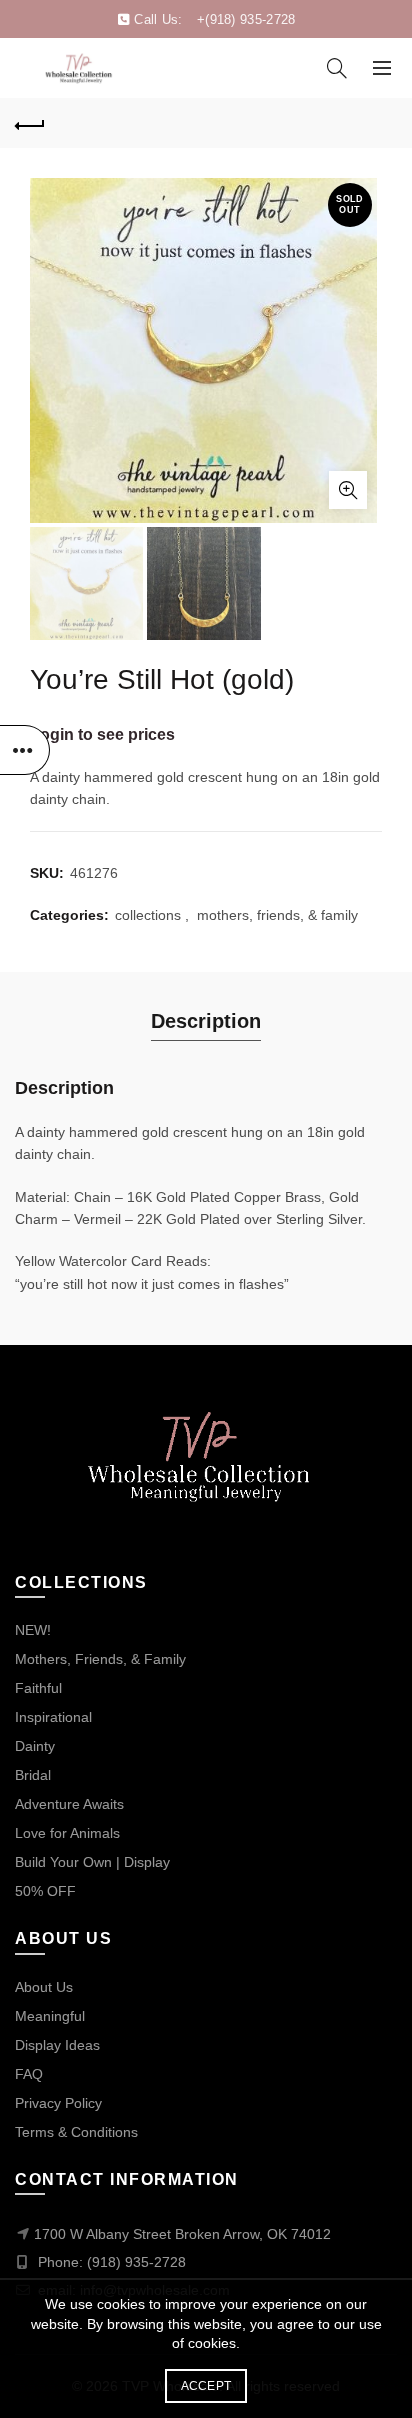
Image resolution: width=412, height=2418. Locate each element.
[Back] (30, 123)
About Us (44, 1987)
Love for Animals (67, 1833)
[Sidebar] (25, 750)
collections (148, 915)
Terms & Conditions (76, 2132)
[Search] (337, 68)
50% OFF (45, 1891)
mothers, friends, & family (277, 915)
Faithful (38, 1688)
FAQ (29, 2074)
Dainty (35, 1746)
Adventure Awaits (69, 1804)
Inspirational (53, 1717)
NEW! (33, 1630)
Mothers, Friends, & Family (100, 1659)
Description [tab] (206, 1021)
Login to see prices (102, 734)
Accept (206, 2386)
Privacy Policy (58, 2103)
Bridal (33, 1775)
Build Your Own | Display (92, 1862)
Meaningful (50, 2016)
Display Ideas (57, 2045)
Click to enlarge (348, 490)
